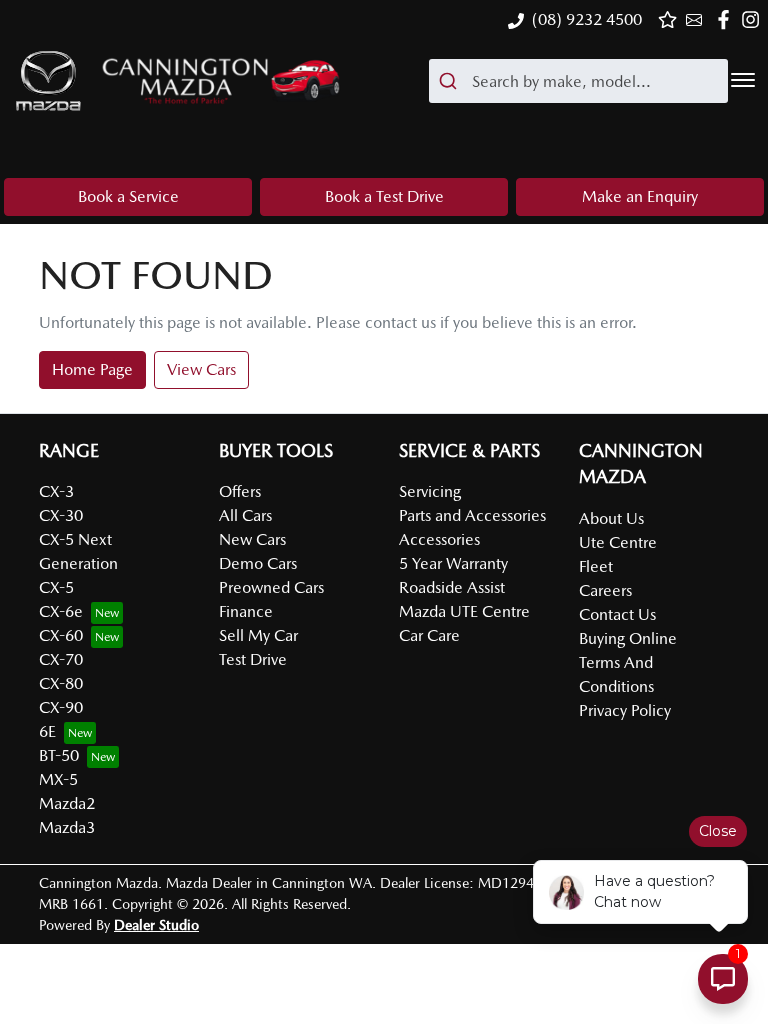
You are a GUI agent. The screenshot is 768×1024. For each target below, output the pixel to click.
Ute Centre (618, 542)
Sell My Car (258, 635)
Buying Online (628, 638)
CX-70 (61, 659)
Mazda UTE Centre (464, 611)
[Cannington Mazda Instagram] (754, 19)
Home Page (92, 369)
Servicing (430, 491)
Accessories (439, 539)
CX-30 (61, 515)
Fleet (596, 566)
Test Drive (253, 659)
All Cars (245, 515)
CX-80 (61, 683)
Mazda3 (67, 827)
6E (47, 731)
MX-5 (58, 779)
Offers (240, 491)
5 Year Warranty (453, 563)
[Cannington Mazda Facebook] (727, 19)
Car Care (429, 635)
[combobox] (578, 81)
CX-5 (56, 587)
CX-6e (61, 611)
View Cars (201, 369)
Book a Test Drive (384, 196)
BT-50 (59, 755)
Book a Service (128, 196)
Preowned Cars (271, 587)
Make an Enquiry (640, 196)
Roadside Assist (452, 587)
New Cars (252, 539)
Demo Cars (258, 563)
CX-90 (61, 707)
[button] (743, 80)
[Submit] (450, 81)
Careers (605, 590)
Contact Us (617, 614)
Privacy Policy (625, 710)
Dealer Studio (156, 925)
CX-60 (61, 635)
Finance (246, 611)
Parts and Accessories (472, 515)
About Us (611, 518)
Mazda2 (67, 803)
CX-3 (56, 491)
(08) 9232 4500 (587, 19)
